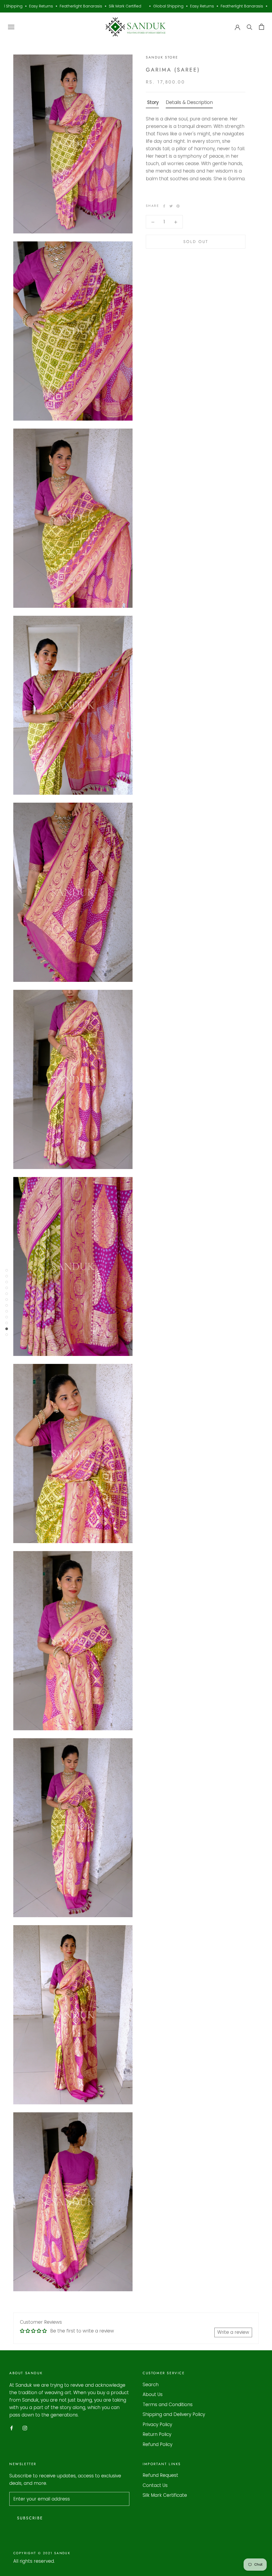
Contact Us (155, 2485)
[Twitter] (171, 206)
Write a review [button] (233, 2332)
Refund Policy (158, 2444)
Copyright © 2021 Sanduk (42, 2553)
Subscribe (30, 2518)
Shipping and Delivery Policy (174, 2414)
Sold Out (196, 242)
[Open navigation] (11, 27)
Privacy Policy (157, 2424)
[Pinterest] (178, 206)
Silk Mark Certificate (165, 2495)
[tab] (152, 103)
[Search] (250, 27)
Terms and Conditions (168, 2405)
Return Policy (157, 2434)
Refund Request (160, 2475)
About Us (153, 2394)
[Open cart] (262, 27)
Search (151, 2385)
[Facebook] (164, 206)
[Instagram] (25, 2428)
